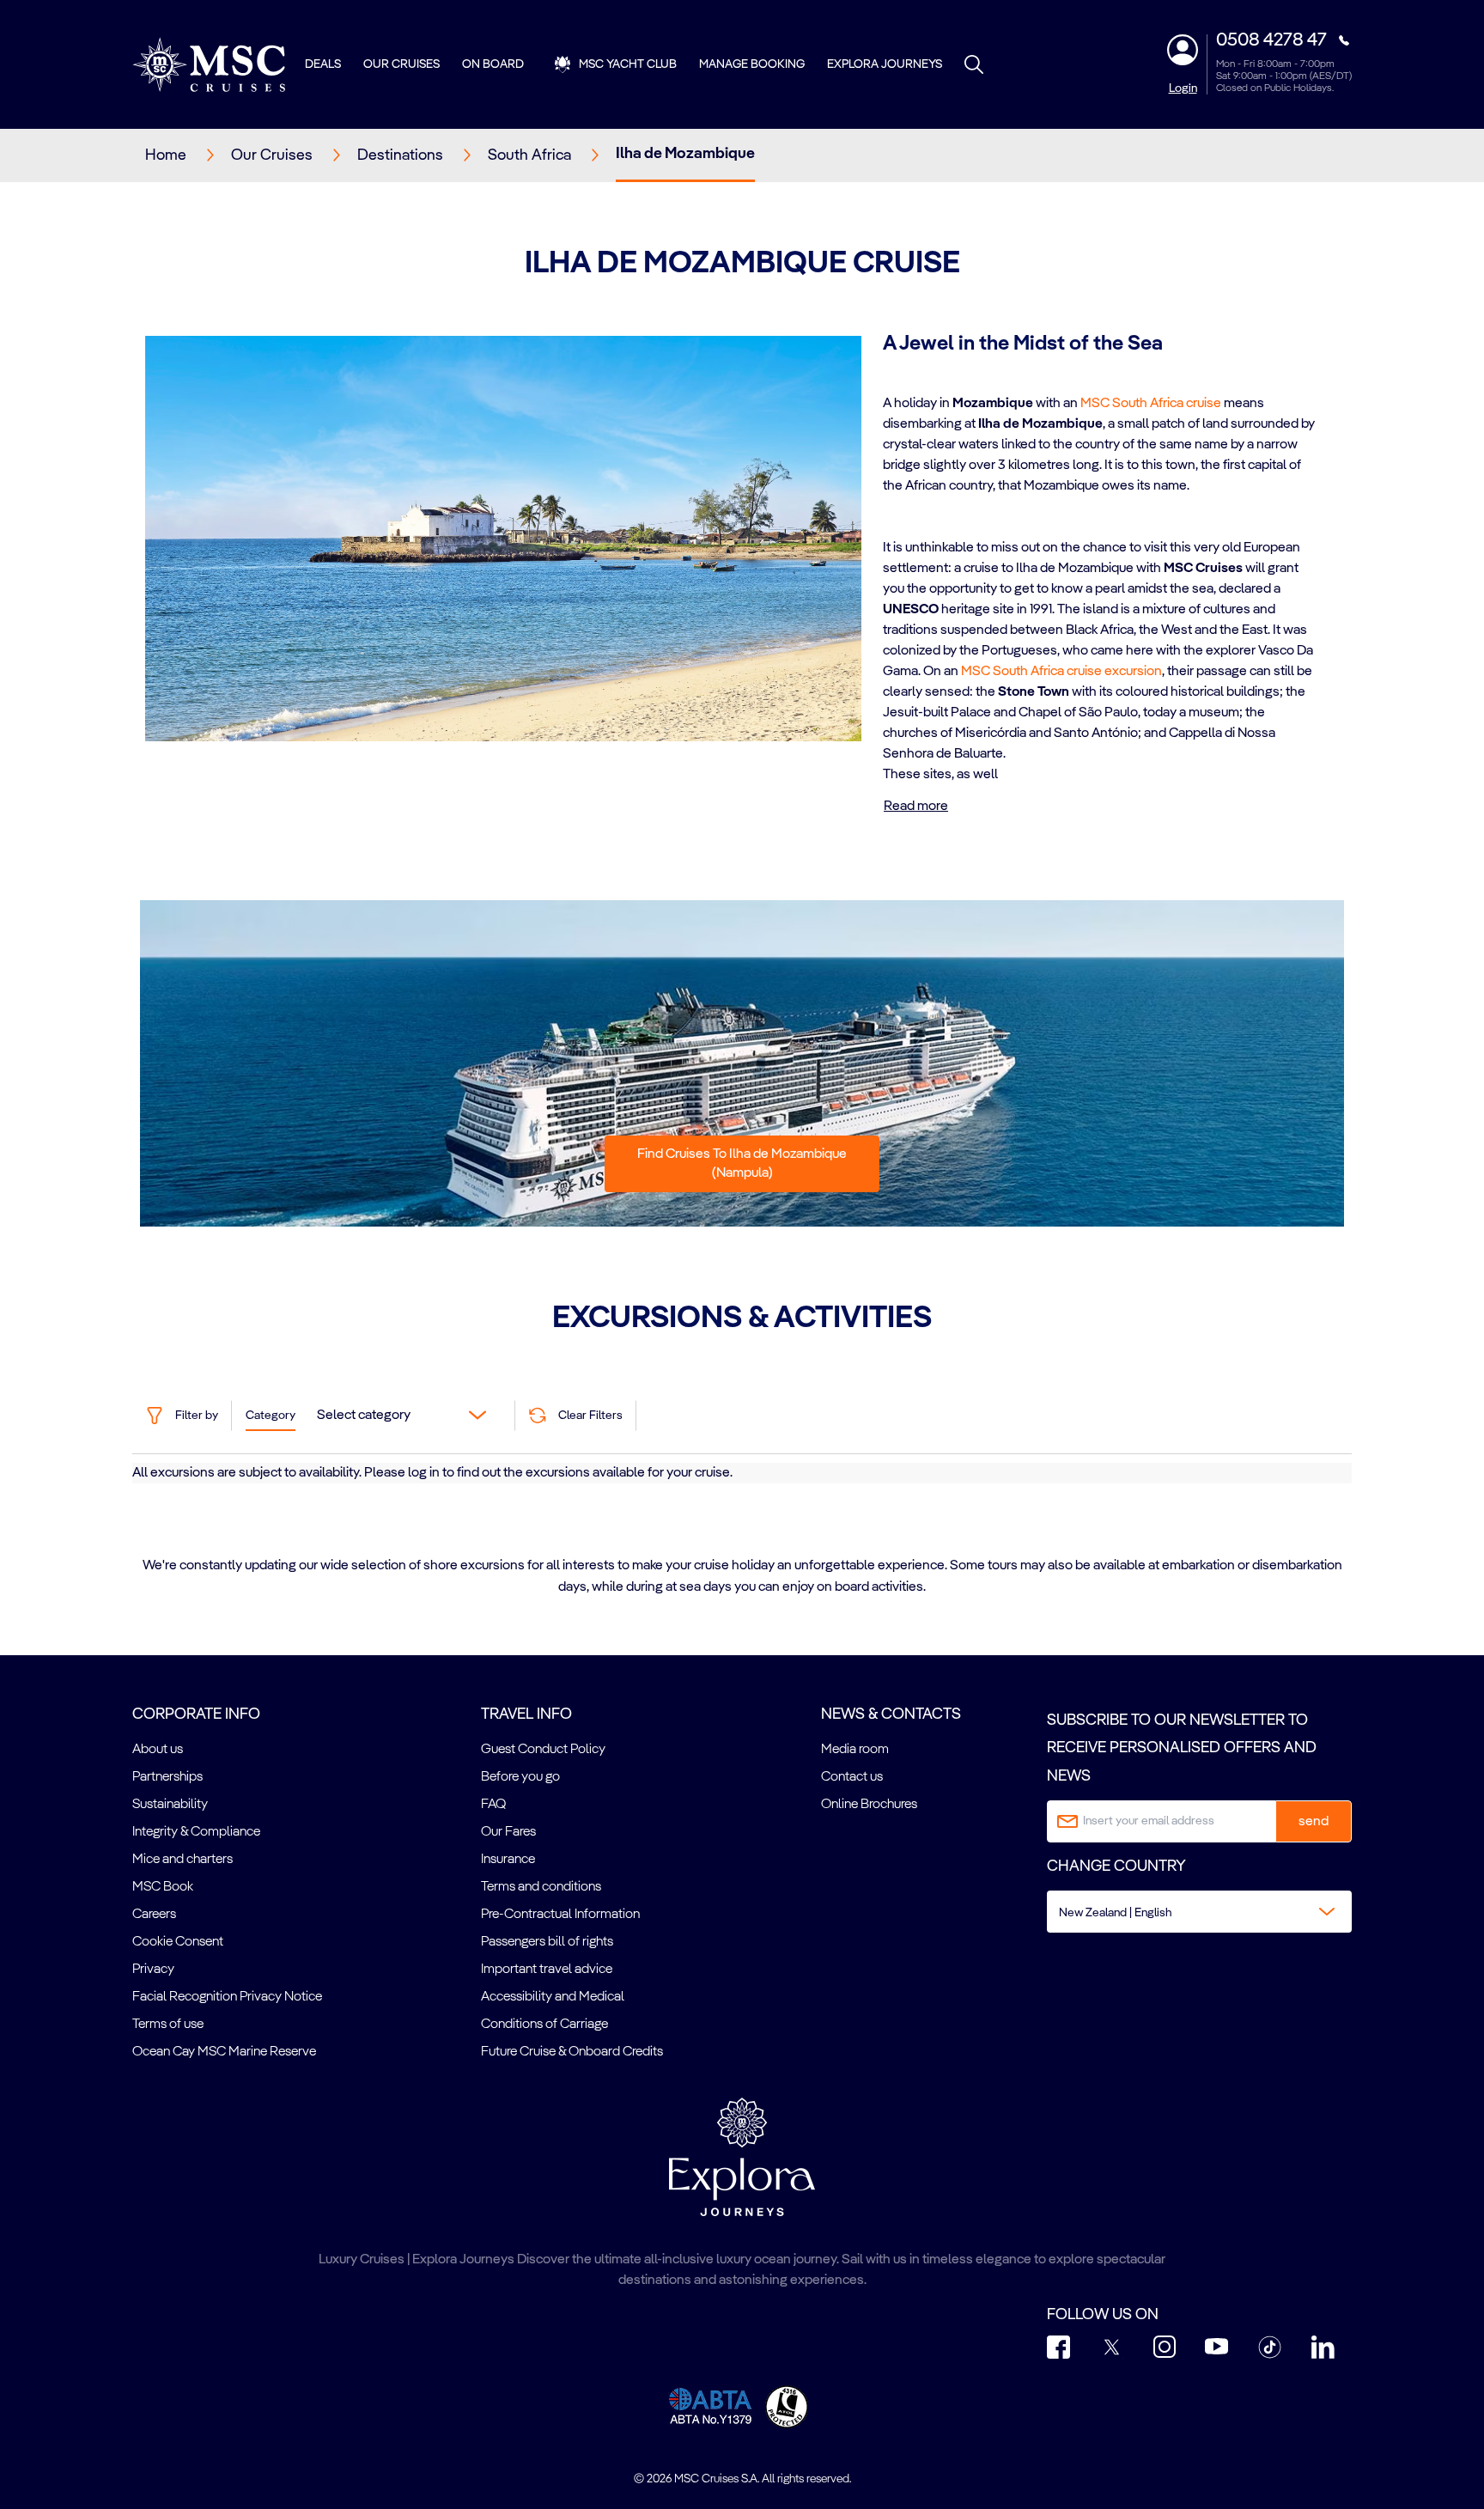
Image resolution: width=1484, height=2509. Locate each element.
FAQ (493, 1805)
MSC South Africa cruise (1151, 404)
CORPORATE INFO (196, 1714)
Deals (323, 64)
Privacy (153, 1970)
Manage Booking (752, 64)
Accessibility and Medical (553, 1997)
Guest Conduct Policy (543, 1750)
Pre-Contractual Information (560, 1915)
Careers (154, 1915)
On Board (493, 64)
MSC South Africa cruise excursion (1061, 672)
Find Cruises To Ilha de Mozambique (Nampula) (742, 1164)
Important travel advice (547, 1970)
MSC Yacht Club (628, 64)
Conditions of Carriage (544, 2025)
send (1314, 1822)
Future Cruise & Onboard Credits (572, 2052)
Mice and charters (182, 1860)
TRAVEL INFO (526, 1714)
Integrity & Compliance (196, 1832)
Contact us (852, 1777)
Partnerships (167, 1777)
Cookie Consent (178, 1942)
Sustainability (170, 1805)
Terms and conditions (541, 1887)
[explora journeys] (742, 2157)
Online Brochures (869, 1805)
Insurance (508, 1860)
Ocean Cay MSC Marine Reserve (224, 2052)
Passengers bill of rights (547, 1942)
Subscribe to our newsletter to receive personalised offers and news (1182, 1748)
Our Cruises (401, 64)
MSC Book (163, 1887)
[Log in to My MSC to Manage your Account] (1183, 50)
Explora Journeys (885, 64)
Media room (855, 1750)
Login (1183, 88)
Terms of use (168, 2025)
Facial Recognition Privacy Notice (227, 1997)
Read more (916, 807)
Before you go (520, 1777)
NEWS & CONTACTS (891, 1714)
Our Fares (508, 1832)
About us (158, 1750)
